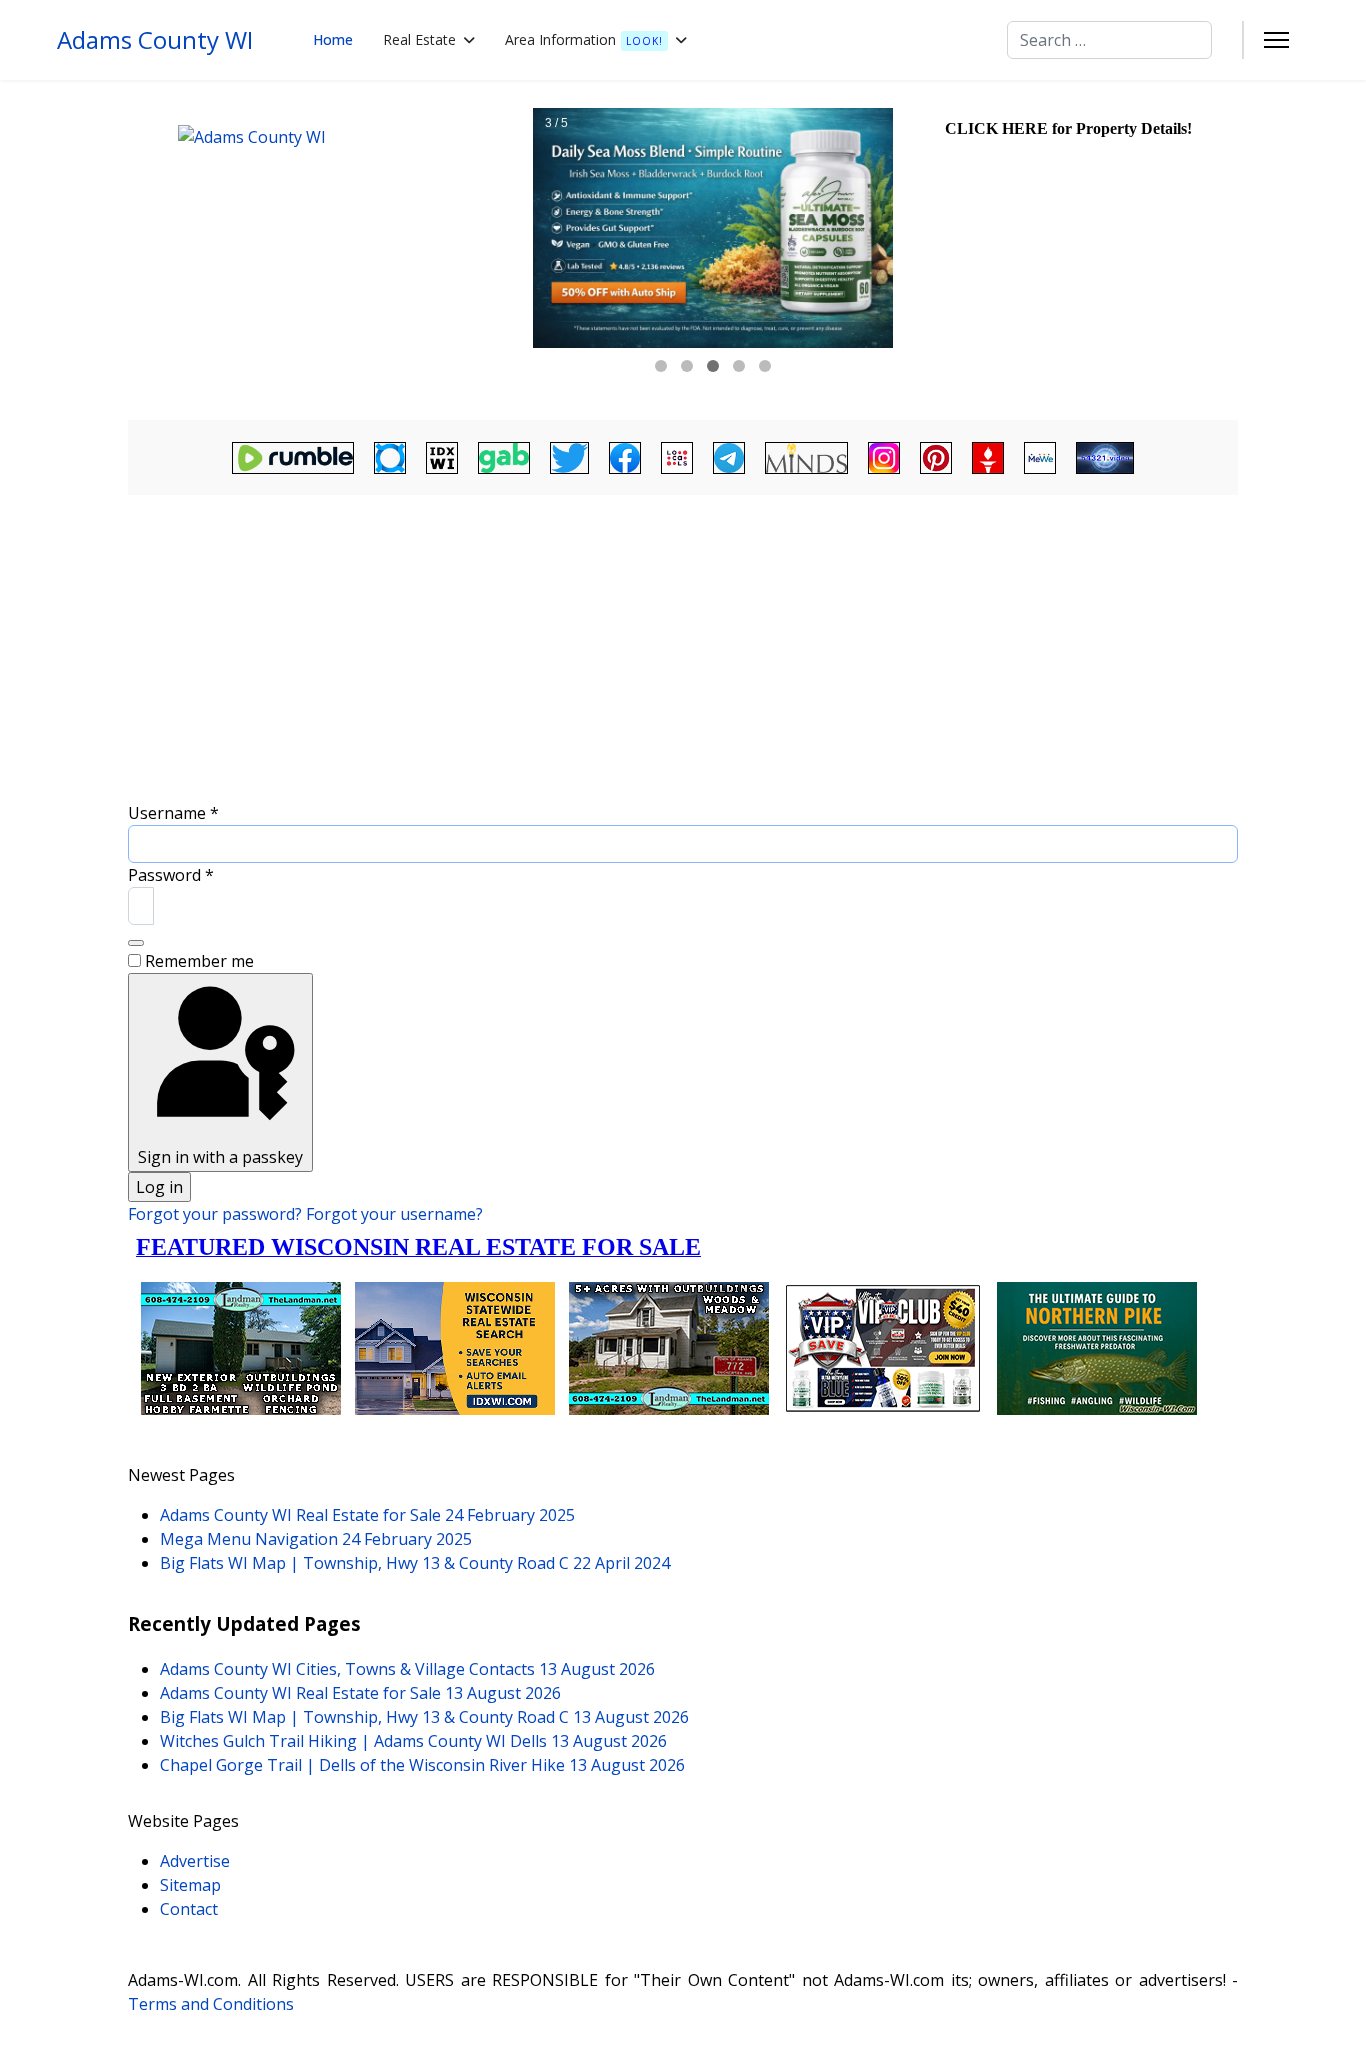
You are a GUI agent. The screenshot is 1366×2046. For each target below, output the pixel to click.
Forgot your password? (217, 1214)
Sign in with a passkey (220, 1157)
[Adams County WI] (328, 250)
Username (173, 813)
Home (333, 39)
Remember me (199, 961)
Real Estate (419, 39)
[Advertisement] (683, 651)
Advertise (195, 1861)
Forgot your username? (394, 1214)
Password (171, 875)
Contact (189, 1909)
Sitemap (190, 1885)
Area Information (584, 39)
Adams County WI (155, 40)
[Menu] (1276, 40)
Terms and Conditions (211, 2004)
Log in (159, 1187)
